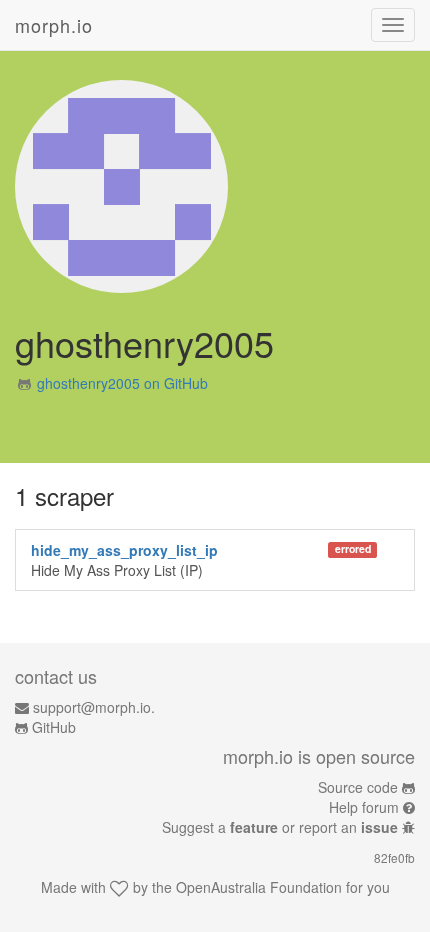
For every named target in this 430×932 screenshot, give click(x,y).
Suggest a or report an (280, 827)
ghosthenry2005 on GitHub (122, 383)
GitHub (54, 727)
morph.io (54, 25)
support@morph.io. (94, 707)
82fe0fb (394, 857)
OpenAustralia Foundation (259, 887)
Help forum (364, 807)
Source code (358, 787)
